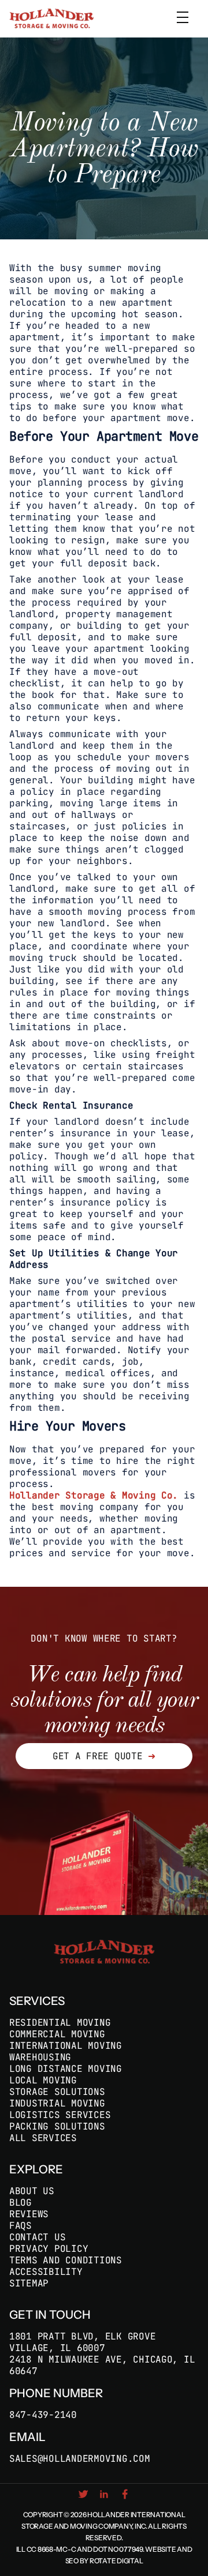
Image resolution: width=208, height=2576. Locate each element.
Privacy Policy (49, 2249)
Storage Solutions (57, 2092)
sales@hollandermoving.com (80, 2459)
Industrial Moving (57, 2103)
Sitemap (29, 2283)
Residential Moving (60, 2023)
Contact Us (37, 2237)
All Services (43, 2138)
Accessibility (46, 2272)
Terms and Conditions (66, 2260)
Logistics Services (60, 2115)
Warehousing (40, 2057)
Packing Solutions (57, 2126)
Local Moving (43, 2080)
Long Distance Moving (66, 2069)
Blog (21, 2203)
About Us (32, 2191)
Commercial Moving (57, 2034)
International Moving (66, 2046)
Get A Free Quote (104, 1756)
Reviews (29, 2214)
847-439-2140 (43, 2415)
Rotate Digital (116, 2561)
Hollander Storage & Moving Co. (94, 1496)
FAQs (21, 2226)
